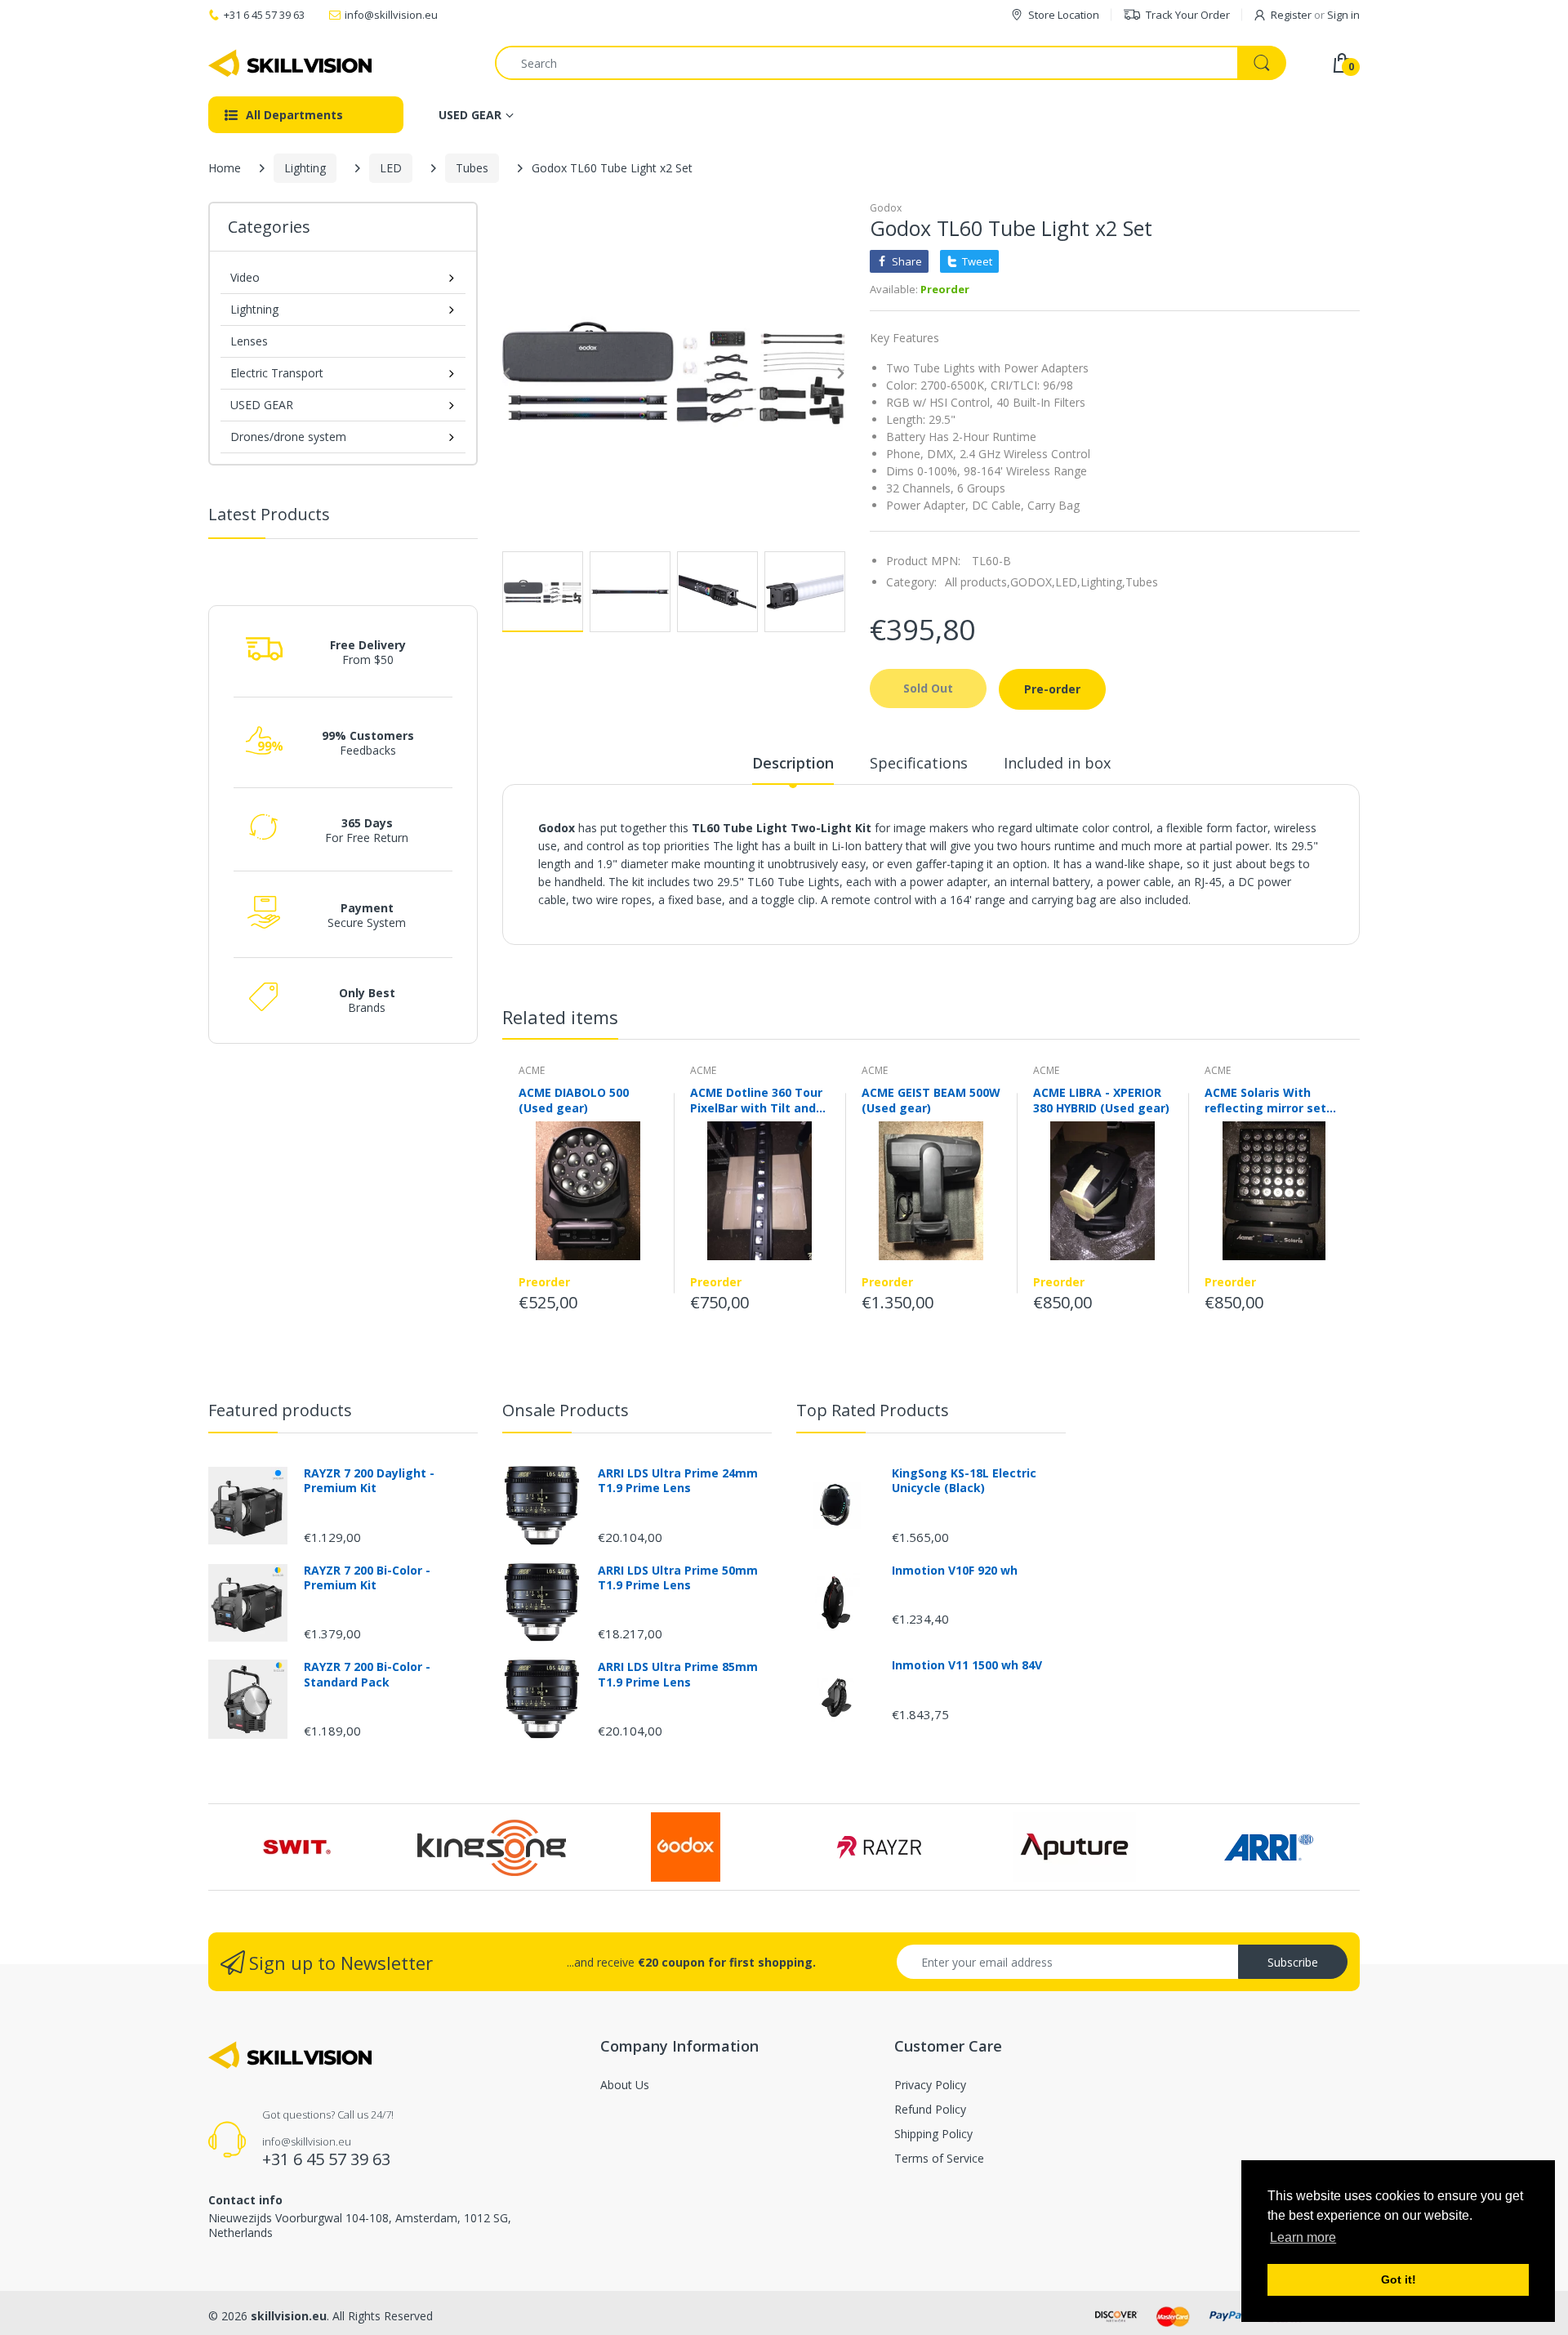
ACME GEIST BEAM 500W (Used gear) (931, 1100)
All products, (978, 582)
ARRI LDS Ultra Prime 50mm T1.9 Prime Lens (678, 1578)
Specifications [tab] (919, 763)
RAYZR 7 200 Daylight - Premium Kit (369, 1481)
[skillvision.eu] (290, 63)
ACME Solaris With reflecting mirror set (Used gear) (1265, 1100)
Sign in (1343, 15)
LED (391, 168)
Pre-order (1052, 689)
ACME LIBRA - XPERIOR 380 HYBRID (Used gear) (1101, 1100)
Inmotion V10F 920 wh (955, 1571)
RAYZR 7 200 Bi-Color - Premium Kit (367, 1578)
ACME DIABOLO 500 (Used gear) (574, 1100)
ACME (532, 1070)
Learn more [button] (1303, 2237)
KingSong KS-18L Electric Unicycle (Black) (964, 1481)
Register (1291, 15)
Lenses (249, 341)
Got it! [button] (1399, 2279)
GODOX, (1033, 582)
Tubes (472, 168)
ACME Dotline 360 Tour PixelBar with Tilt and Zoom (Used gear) (756, 1100)
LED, (1068, 582)
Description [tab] (793, 763)
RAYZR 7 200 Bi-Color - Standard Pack (367, 1674)
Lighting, (1103, 582)
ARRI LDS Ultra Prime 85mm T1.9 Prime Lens (678, 1674)
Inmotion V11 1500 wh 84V (967, 1665)
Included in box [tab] (1057, 763)
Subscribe (1293, 1962)
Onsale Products (566, 1410)
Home (225, 168)
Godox (886, 208)
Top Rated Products (873, 1410)
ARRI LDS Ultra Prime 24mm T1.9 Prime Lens (678, 1481)
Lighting (305, 168)
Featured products (280, 1410)
